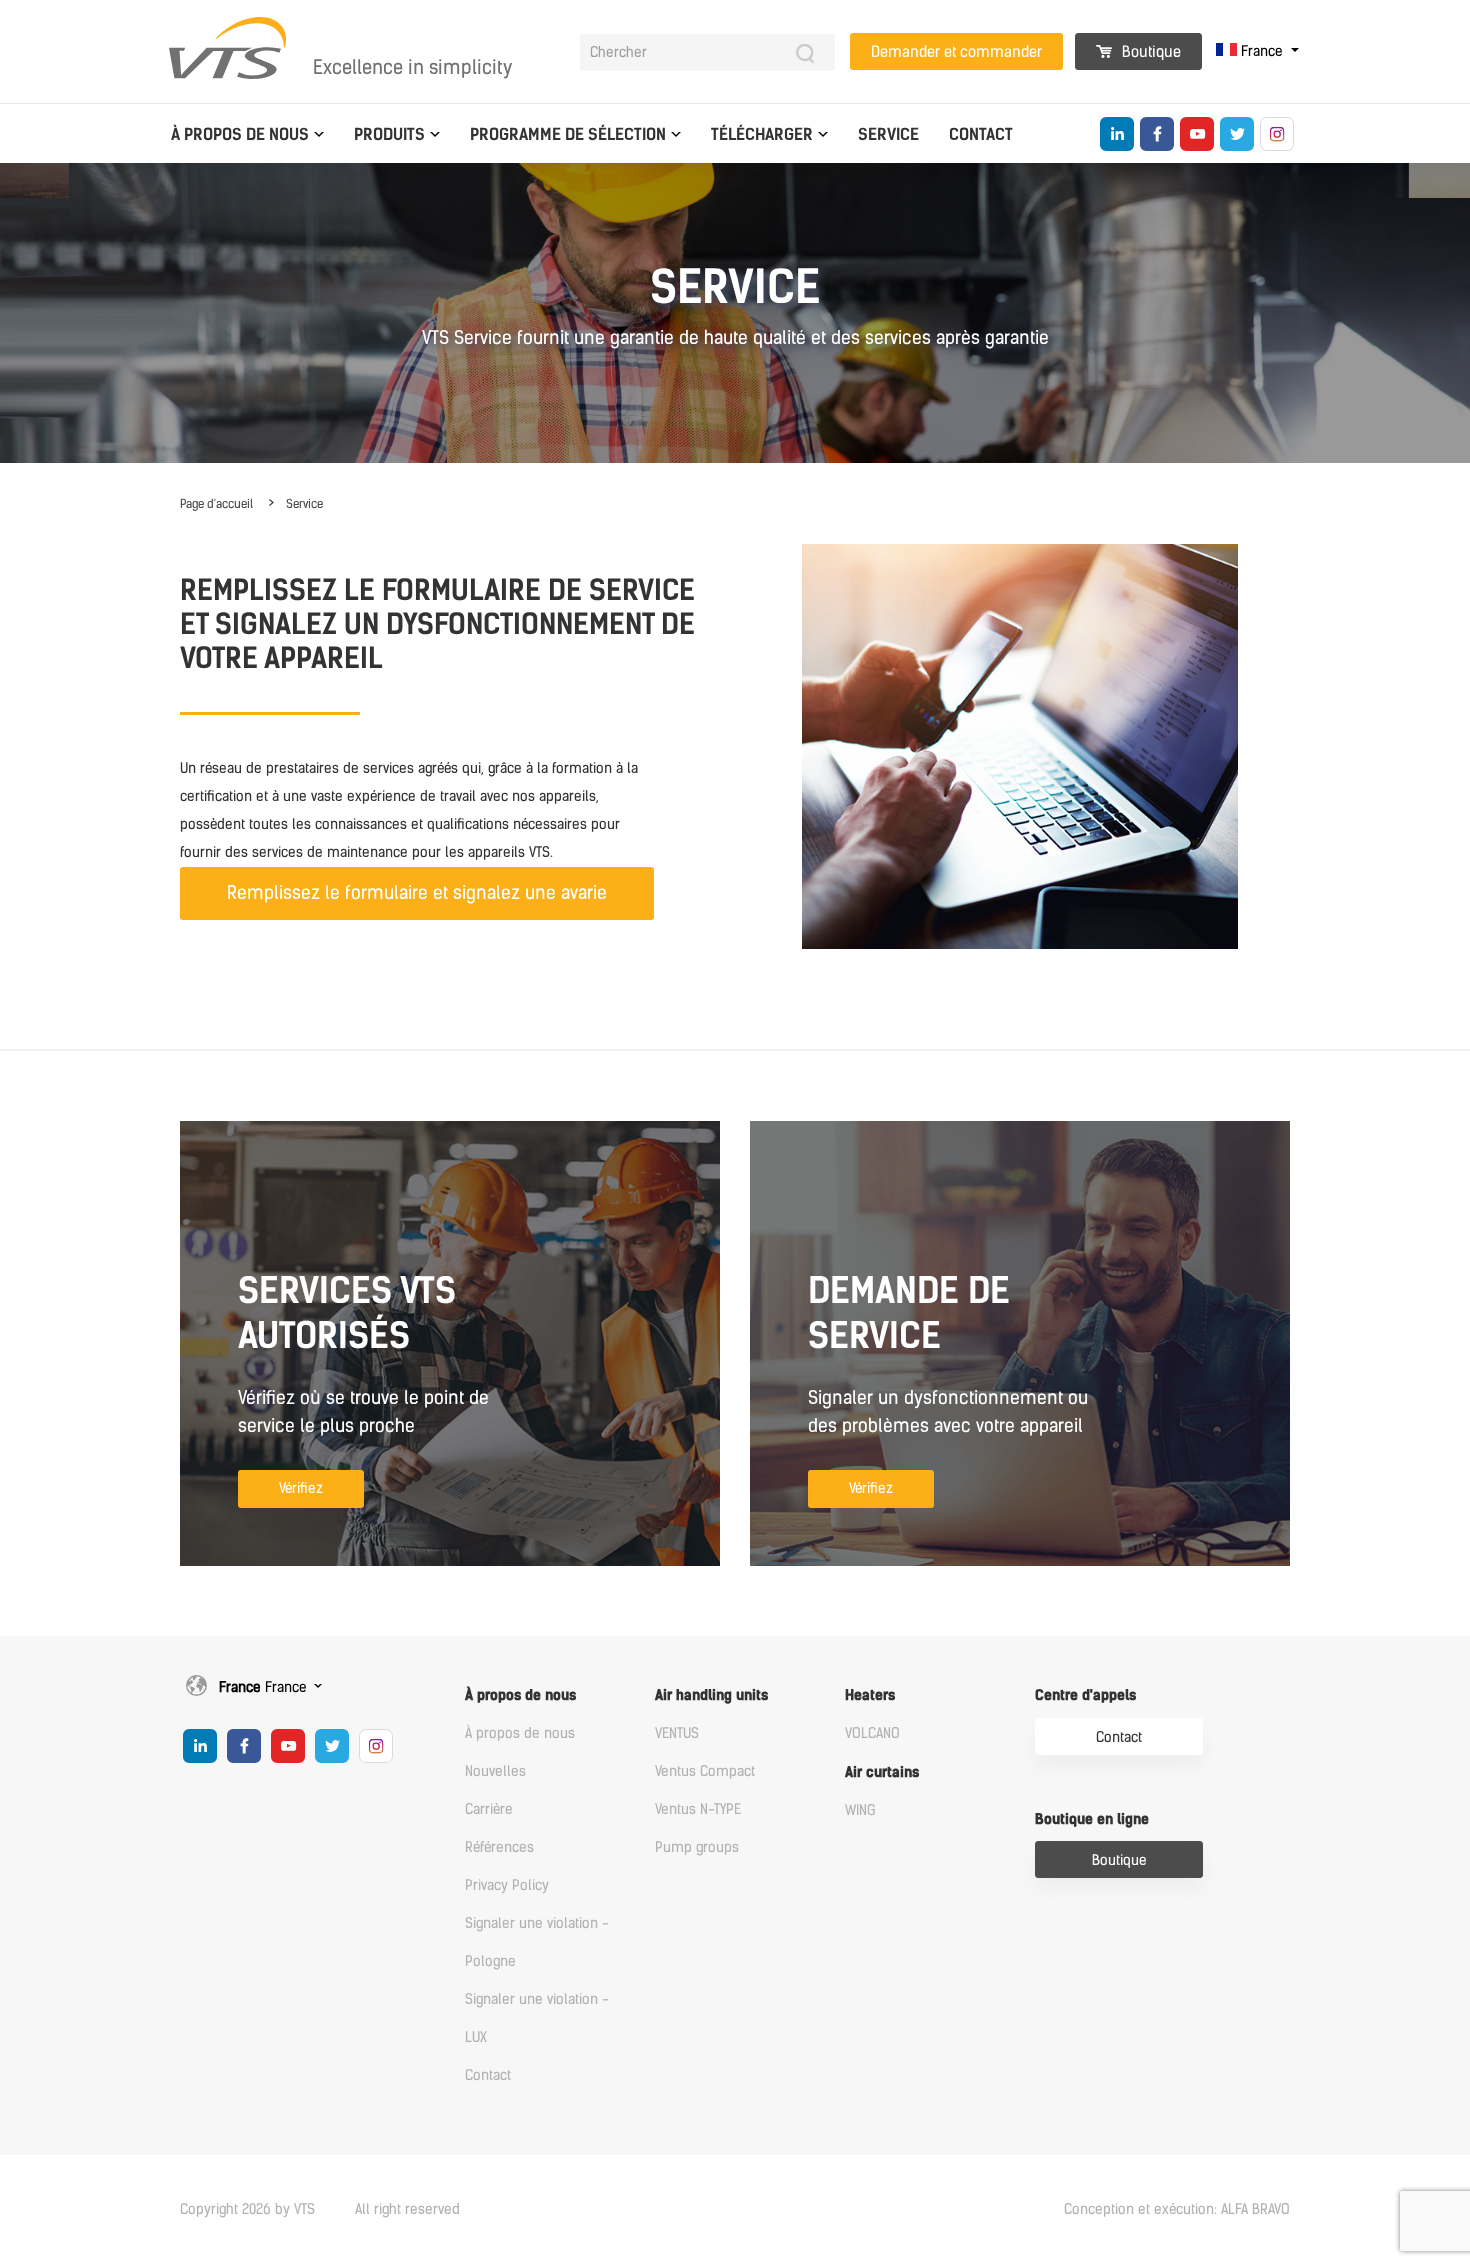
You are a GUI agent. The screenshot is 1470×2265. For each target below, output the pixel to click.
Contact (981, 134)
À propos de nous (240, 134)
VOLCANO (872, 1733)
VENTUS (677, 1733)
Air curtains (882, 1772)
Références (499, 1847)
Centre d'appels (1085, 1695)
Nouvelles (495, 1771)
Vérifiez (301, 1488)
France (1262, 51)
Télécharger (762, 134)
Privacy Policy (507, 1885)
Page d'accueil (216, 504)
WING (860, 1810)
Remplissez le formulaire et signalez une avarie (417, 893)
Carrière (489, 1809)
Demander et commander (956, 52)
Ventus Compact (705, 1771)
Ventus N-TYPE (698, 1809)
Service (888, 134)
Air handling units (711, 1695)
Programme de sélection (568, 134)
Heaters (870, 1695)
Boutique (1149, 52)
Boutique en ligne (1092, 1819)
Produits (389, 134)
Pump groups (697, 1847)
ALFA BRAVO (1255, 2209)
